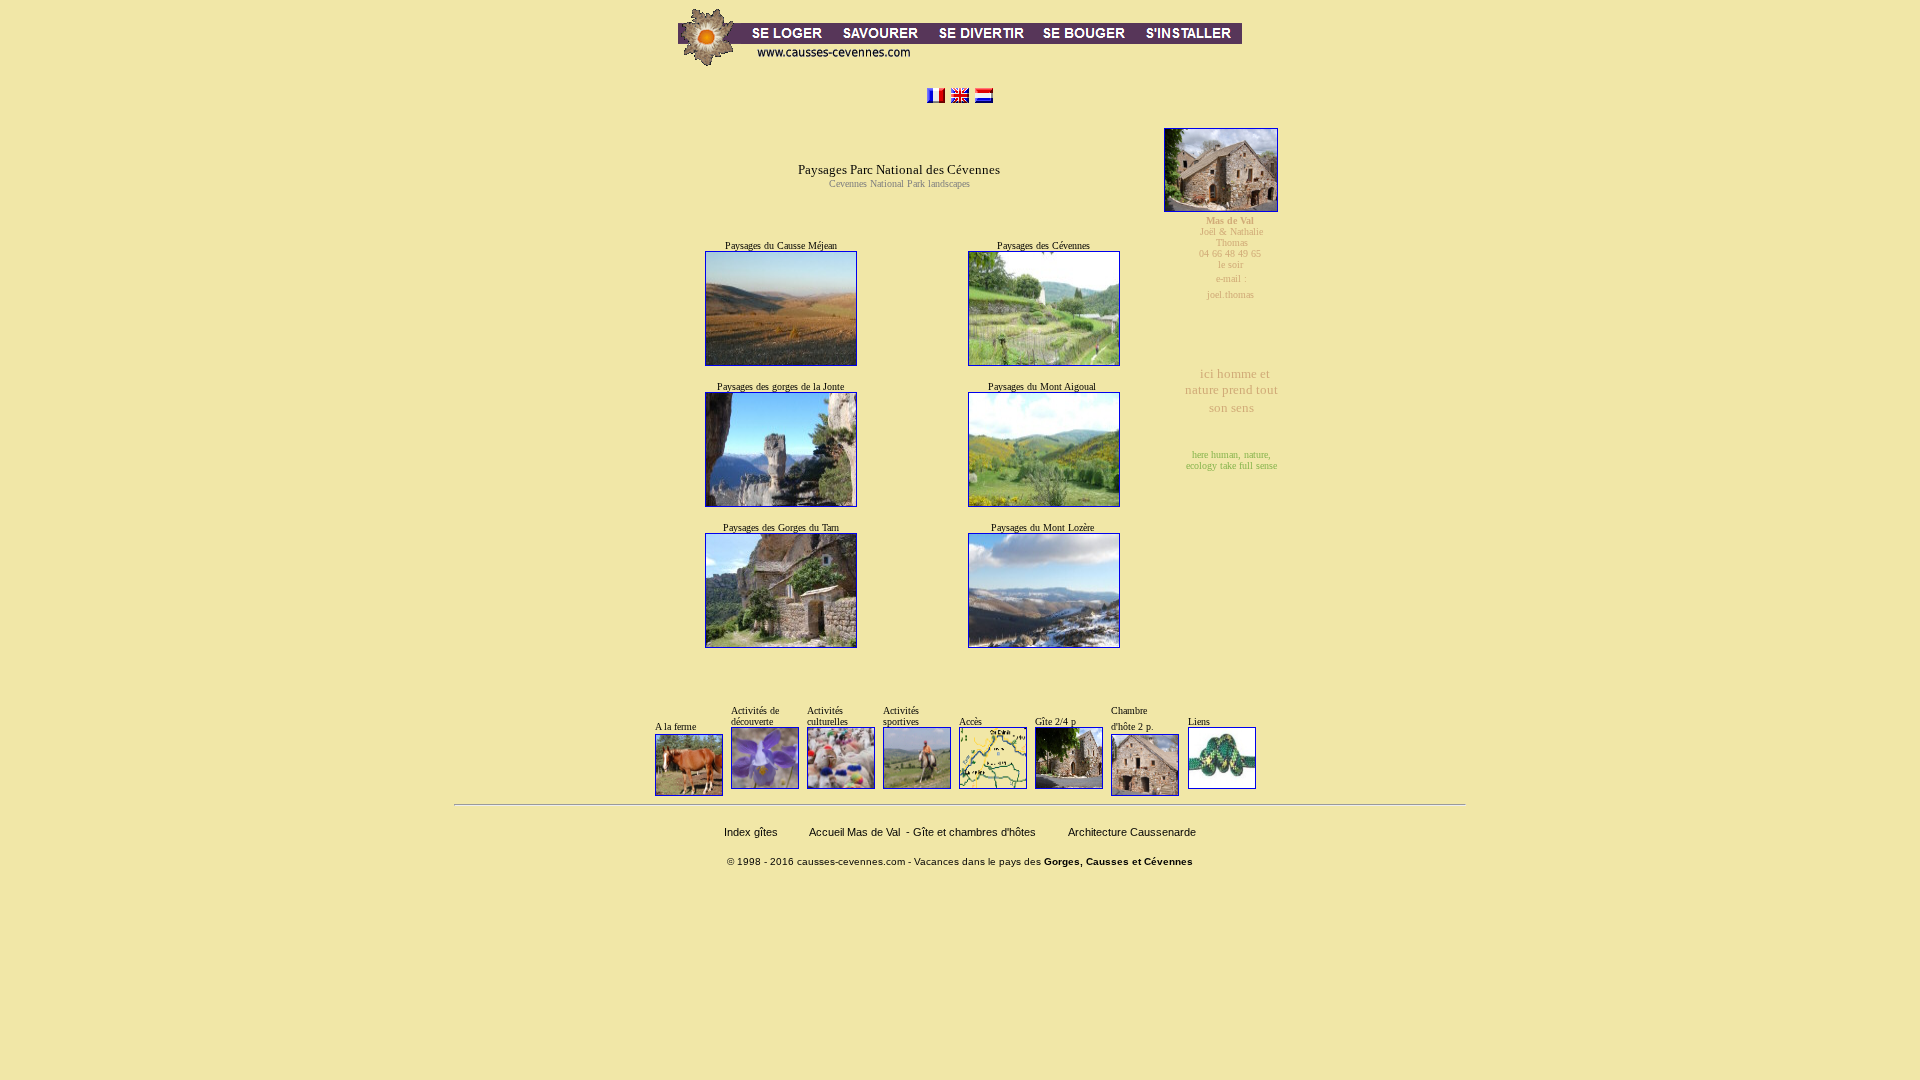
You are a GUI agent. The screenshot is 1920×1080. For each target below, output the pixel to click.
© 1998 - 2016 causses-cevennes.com (816, 861)
